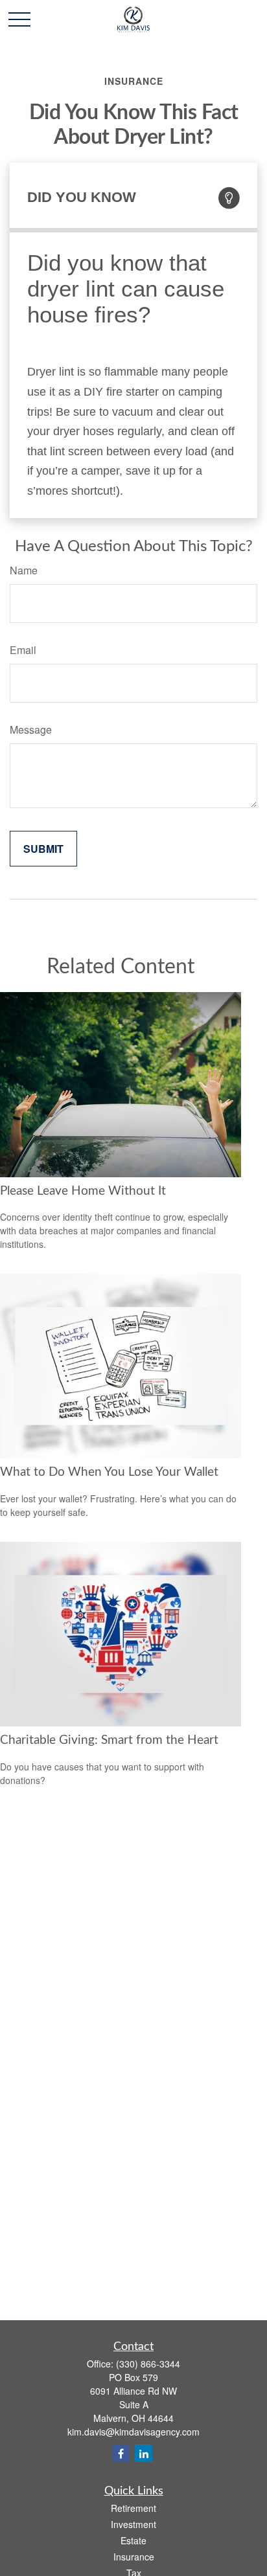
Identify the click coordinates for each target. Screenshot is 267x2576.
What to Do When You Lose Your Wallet (109, 1472)
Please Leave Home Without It (83, 1191)
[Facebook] (121, 2453)
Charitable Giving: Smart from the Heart (109, 1740)
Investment (133, 2524)
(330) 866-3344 (148, 2364)
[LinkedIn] (144, 2453)
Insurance (134, 2557)
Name (24, 570)
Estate (133, 2540)
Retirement (133, 2508)
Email (23, 650)
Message (31, 729)
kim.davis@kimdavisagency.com (133, 2432)
